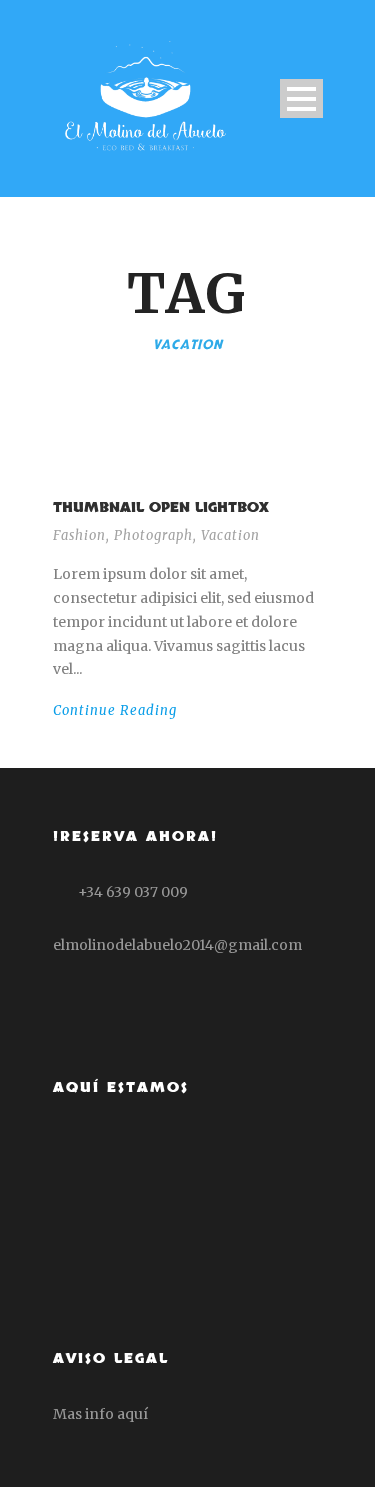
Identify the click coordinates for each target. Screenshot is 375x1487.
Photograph (153, 535)
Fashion (79, 535)
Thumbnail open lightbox (161, 507)
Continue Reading (115, 710)
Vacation (230, 535)
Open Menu (301, 98)
